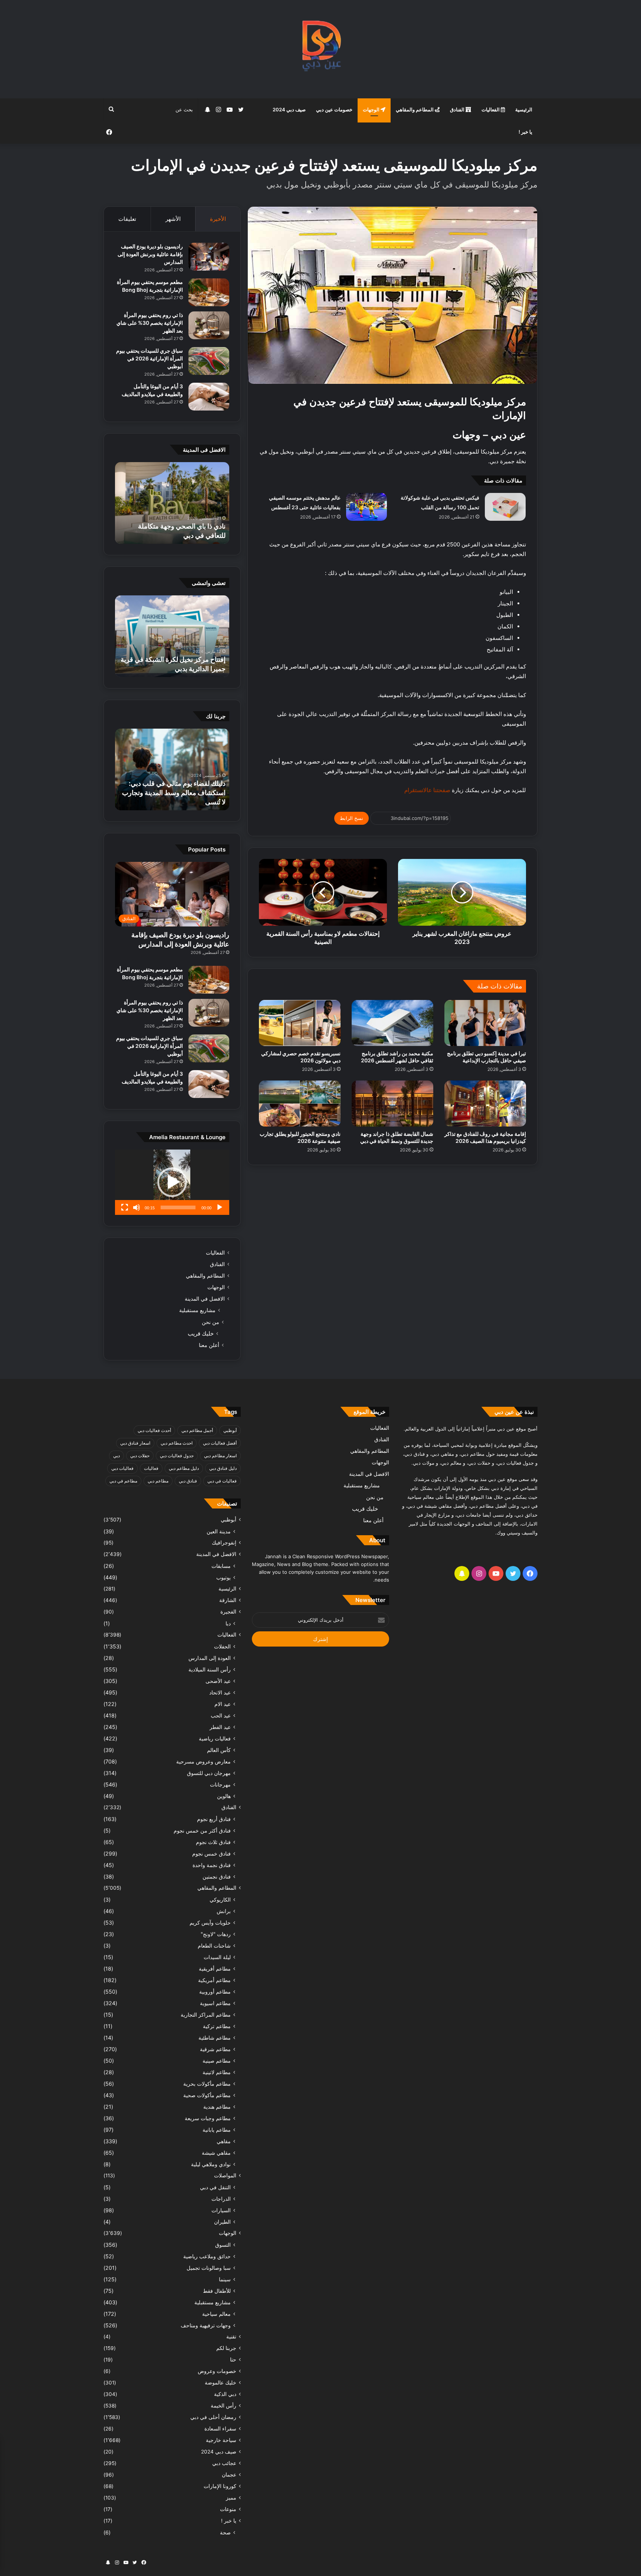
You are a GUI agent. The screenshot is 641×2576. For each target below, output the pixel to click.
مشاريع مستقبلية (197, 1310)
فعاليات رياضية (215, 1738)
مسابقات (221, 1566)
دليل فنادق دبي (223, 1468)
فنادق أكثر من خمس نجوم (202, 1830)
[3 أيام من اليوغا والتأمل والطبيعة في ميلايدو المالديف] (209, 397)
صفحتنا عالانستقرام (427, 790)
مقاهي (224, 2141)
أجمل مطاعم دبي (197, 1430)
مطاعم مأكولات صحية (207, 2095)
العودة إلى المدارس (210, 1658)
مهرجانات (220, 1784)
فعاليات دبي (122, 1468)
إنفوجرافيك (224, 1543)
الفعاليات (491, 109)
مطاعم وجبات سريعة (208, 2118)
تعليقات (127, 219)
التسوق (223, 2245)
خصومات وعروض (217, 2371)
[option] (172, 503)
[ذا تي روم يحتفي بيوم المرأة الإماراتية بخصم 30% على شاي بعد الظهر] (209, 325)
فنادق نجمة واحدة (212, 1865)
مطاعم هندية (217, 2107)
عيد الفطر (220, 1727)
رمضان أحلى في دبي (213, 2417)
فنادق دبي (188, 1481)
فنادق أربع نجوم (214, 1819)
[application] (172, 1182)
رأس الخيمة (223, 2406)
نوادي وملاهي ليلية (211, 2164)
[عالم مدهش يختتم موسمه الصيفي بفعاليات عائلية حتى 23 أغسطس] (366, 507)
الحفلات (222, 1646)
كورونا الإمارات (220, 2486)
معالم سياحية (216, 2314)
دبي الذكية (225, 2394)
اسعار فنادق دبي (135, 1443)
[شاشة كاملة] (125, 1207)
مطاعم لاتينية (217, 2072)
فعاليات (151, 1468)
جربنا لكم (226, 2348)
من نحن (211, 1322)
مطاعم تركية (217, 2026)
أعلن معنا (209, 1345)
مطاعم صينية (217, 2061)
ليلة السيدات (217, 1957)
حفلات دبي (140, 1456)
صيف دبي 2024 (289, 109)
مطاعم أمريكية (214, 1980)
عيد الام (223, 1704)
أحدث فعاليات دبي (154, 1430)
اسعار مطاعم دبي (220, 1456)
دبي (116, 1456)
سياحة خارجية (221, 2440)
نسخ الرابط (351, 818)
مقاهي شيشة (216, 2153)
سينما (225, 2279)
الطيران (222, 2222)
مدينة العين (219, 1531)
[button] (172, 1182)
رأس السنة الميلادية (210, 1669)
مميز (231, 2498)
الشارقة (228, 1600)
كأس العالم (219, 1750)
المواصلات (225, 2175)
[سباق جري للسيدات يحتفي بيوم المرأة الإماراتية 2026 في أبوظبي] (209, 361)
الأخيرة (218, 219)
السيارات (221, 2210)
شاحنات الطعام (214, 1946)
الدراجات (221, 2199)
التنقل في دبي (215, 2187)
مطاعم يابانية (217, 2130)
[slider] (178, 1207)
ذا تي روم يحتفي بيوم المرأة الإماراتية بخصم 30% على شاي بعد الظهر (150, 323)
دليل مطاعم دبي (184, 1468)
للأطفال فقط (217, 2291)
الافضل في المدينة (205, 1299)
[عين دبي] (321, 49)
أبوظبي (230, 1430)
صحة (225, 2532)
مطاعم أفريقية (215, 1969)
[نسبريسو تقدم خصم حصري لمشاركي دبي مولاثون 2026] (300, 1023)
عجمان (229, 2475)
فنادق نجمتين (217, 1877)
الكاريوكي (220, 1900)
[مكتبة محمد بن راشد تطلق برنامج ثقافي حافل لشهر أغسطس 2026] (392, 1023)
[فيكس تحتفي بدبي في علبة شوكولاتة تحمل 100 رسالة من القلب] (505, 507)
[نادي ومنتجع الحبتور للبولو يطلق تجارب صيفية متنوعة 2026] (300, 1104)
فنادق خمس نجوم (211, 1853)
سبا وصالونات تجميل (209, 2268)
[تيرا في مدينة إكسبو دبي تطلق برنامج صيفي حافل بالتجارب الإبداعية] (485, 1023)
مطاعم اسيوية (215, 2003)
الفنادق (458, 109)
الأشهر (173, 219)
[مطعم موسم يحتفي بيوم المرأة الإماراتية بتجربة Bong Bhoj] (209, 292)
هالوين (224, 1796)
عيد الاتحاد (220, 1692)
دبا (228, 1623)
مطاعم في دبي (123, 1481)
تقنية (231, 2337)
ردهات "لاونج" (216, 1934)
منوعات (228, 2509)
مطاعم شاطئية (215, 2038)
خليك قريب (201, 1333)
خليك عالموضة (221, 2383)
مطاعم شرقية (215, 2049)
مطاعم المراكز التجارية (206, 2015)
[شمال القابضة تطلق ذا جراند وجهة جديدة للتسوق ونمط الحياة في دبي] (392, 1104)
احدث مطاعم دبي (177, 1443)
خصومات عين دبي (334, 109)
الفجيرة (228, 1612)
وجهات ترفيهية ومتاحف (206, 2325)
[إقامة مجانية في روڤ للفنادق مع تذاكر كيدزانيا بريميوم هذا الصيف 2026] (485, 1104)
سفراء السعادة (220, 2429)
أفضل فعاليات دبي (220, 1443)
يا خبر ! (525, 132)
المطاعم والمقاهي (415, 109)
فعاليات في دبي (222, 1481)
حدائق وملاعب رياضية (207, 2256)
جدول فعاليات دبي (177, 1456)
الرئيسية (524, 109)
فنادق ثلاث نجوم (213, 1842)
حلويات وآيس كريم (210, 1923)
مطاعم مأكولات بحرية (207, 2084)
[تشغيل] (220, 1207)
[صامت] (137, 1207)
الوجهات (372, 109)
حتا (233, 2360)
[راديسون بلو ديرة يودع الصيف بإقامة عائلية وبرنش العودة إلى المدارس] (209, 257)
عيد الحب (221, 1715)
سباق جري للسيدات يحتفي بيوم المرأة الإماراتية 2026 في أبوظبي (149, 358)
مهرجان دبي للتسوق (209, 1773)
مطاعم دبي (158, 1481)
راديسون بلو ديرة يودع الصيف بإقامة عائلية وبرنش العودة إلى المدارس (150, 254)
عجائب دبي (224, 2463)
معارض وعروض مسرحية (203, 1761)
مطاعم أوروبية (215, 1992)
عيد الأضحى (218, 1681)
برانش (224, 1911)
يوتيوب (223, 1577)
